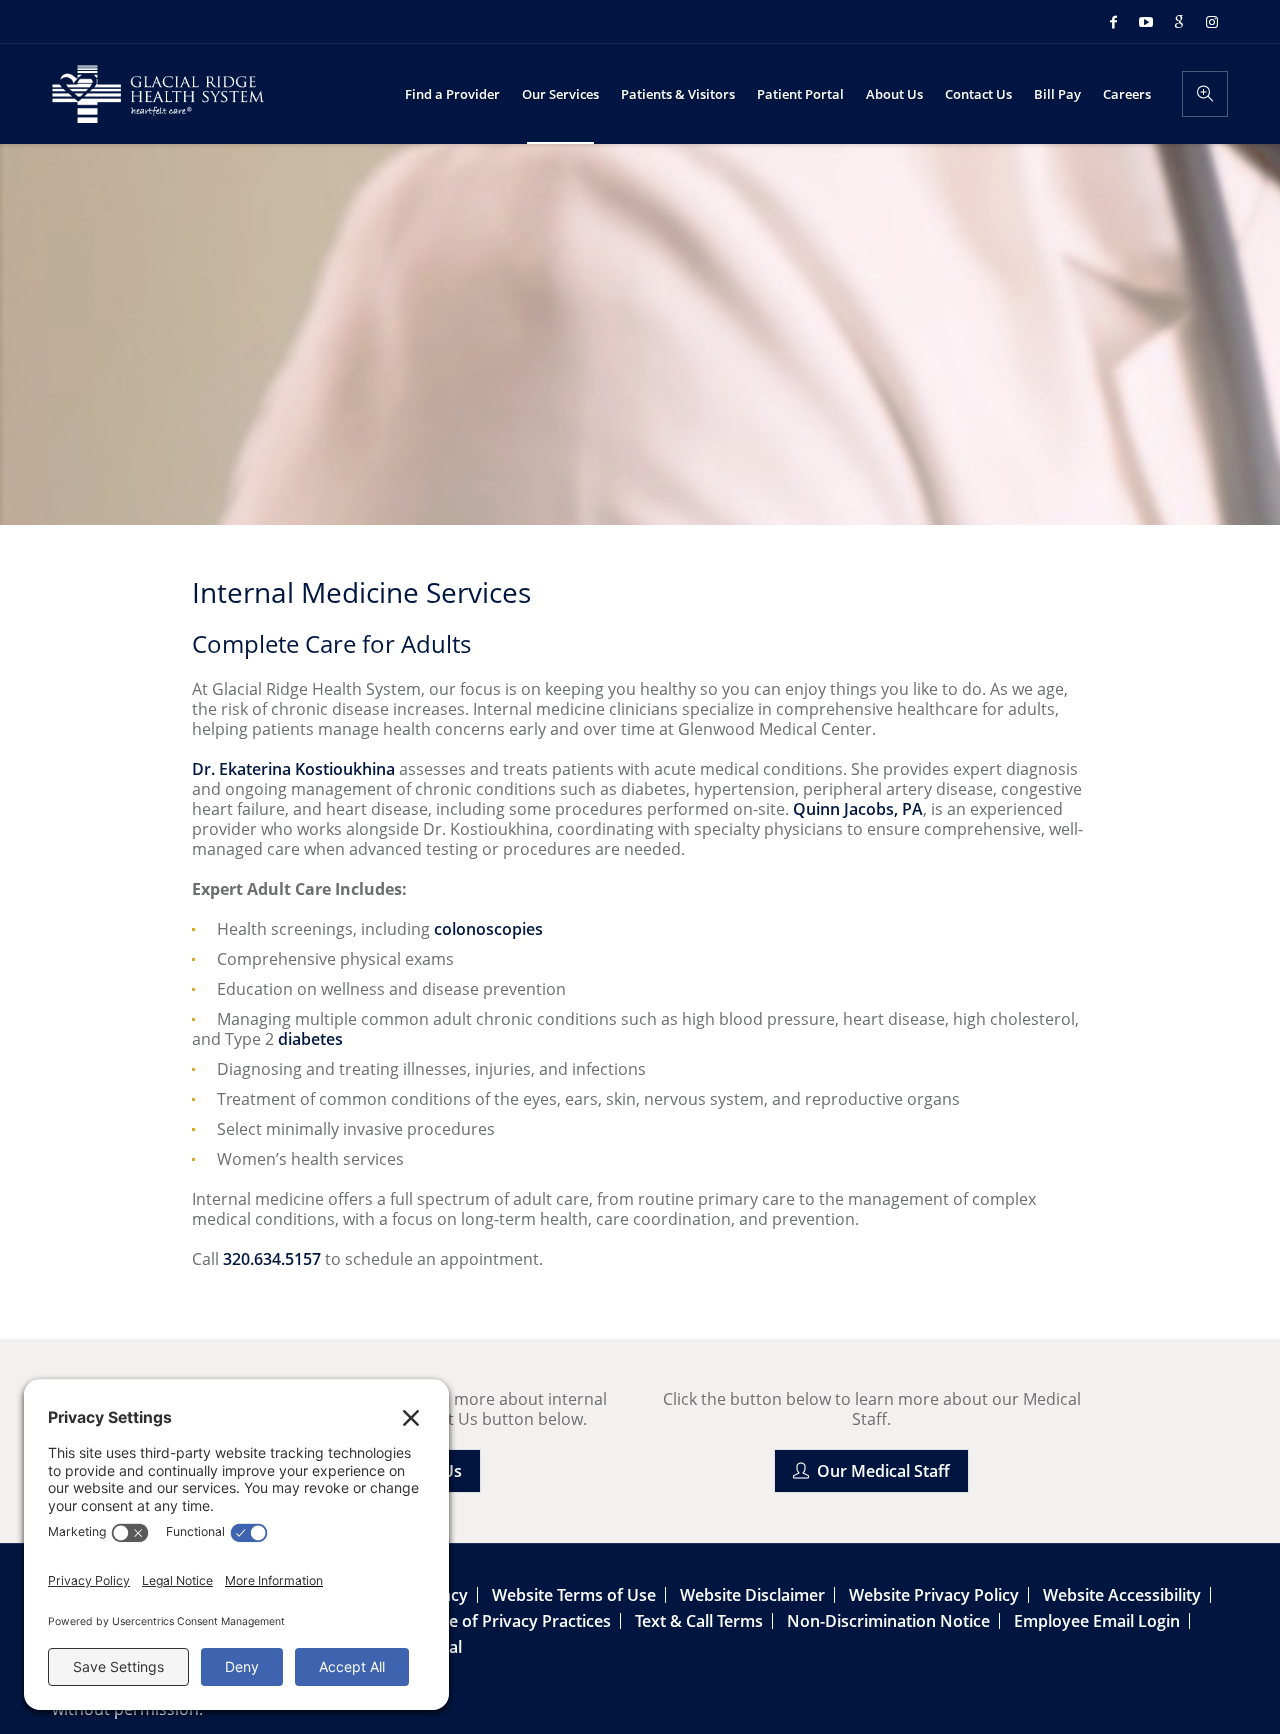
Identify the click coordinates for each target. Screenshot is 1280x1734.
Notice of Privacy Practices (509, 1621)
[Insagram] (1212, 22)
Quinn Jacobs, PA (858, 809)
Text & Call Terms (699, 1621)
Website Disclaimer (752, 1595)
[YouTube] (1146, 22)
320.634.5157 (272, 1259)
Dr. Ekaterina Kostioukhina (293, 769)
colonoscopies (488, 929)
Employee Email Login (1097, 1621)
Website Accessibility (1122, 1595)
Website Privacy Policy (934, 1595)
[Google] (1179, 22)
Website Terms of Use (574, 1595)
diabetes (310, 1039)
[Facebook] (1113, 22)
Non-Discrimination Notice (888, 1621)
